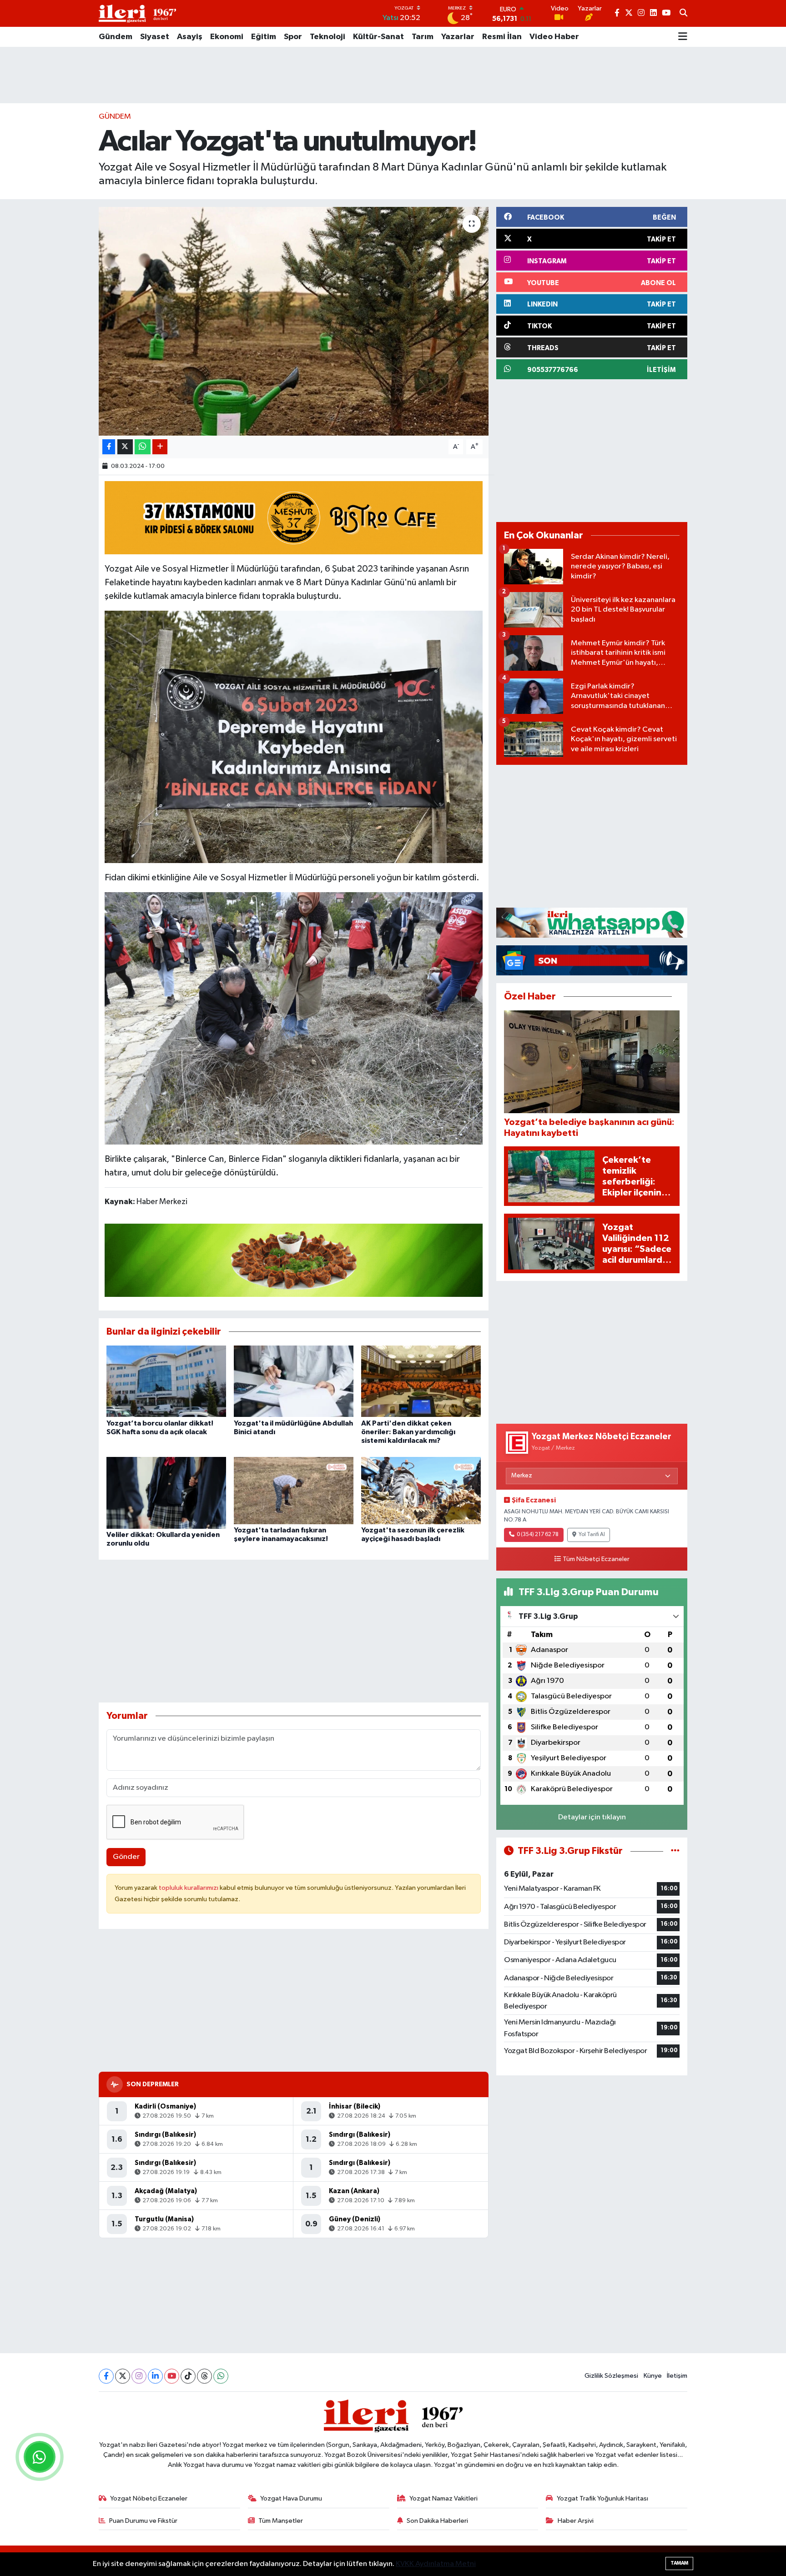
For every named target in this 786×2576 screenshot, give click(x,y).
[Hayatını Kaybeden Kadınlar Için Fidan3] (294, 1018)
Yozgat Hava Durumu (291, 2498)
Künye (653, 2376)
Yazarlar (458, 37)
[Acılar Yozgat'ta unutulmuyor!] (294, 321)
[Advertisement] (393, 75)
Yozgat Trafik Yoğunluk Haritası (602, 2498)
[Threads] (204, 2376)
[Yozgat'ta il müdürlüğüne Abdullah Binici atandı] (294, 1381)
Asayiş (190, 37)
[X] (123, 2376)
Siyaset (155, 37)
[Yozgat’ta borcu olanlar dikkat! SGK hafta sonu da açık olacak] (166, 1381)
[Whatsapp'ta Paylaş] (143, 447)
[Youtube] (172, 2376)
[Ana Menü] (683, 37)
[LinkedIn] (155, 2376)
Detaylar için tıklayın (592, 1817)
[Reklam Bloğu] (592, 922)
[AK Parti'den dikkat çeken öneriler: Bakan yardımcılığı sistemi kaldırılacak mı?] (421, 1381)
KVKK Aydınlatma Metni (436, 2564)
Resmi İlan (502, 37)
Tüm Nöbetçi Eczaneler (596, 1559)
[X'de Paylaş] (125, 447)
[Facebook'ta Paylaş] (109, 447)
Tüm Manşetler (281, 2521)
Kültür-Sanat (378, 37)
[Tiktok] (188, 2376)
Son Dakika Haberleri (437, 2521)
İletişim (677, 2376)
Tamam (679, 2563)
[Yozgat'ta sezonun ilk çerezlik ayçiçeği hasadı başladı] (421, 1490)
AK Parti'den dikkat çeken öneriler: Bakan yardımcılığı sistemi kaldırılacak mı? (408, 1432)
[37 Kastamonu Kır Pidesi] (294, 517)
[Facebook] (106, 2376)
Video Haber (554, 37)
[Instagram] (139, 2376)
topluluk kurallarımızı (189, 1888)
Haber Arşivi (576, 2521)
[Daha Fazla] (160, 447)
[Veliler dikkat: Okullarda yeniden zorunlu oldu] (166, 1493)
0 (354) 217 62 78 (538, 1535)
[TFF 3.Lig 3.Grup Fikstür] (675, 1851)
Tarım (423, 37)
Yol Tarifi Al (592, 1535)
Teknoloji (327, 37)
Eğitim (264, 37)
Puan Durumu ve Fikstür (143, 2521)
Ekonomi (227, 37)
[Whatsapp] (221, 2376)
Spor (293, 37)
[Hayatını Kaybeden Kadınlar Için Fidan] (294, 736)
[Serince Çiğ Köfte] (294, 1260)
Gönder (126, 1857)
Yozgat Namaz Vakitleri (443, 2498)
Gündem (116, 37)
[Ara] (683, 14)
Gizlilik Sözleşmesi (611, 2376)
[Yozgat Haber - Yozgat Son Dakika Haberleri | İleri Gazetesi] (137, 13)
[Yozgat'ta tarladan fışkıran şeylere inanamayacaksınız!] (294, 1490)
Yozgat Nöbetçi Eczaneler (149, 2498)
